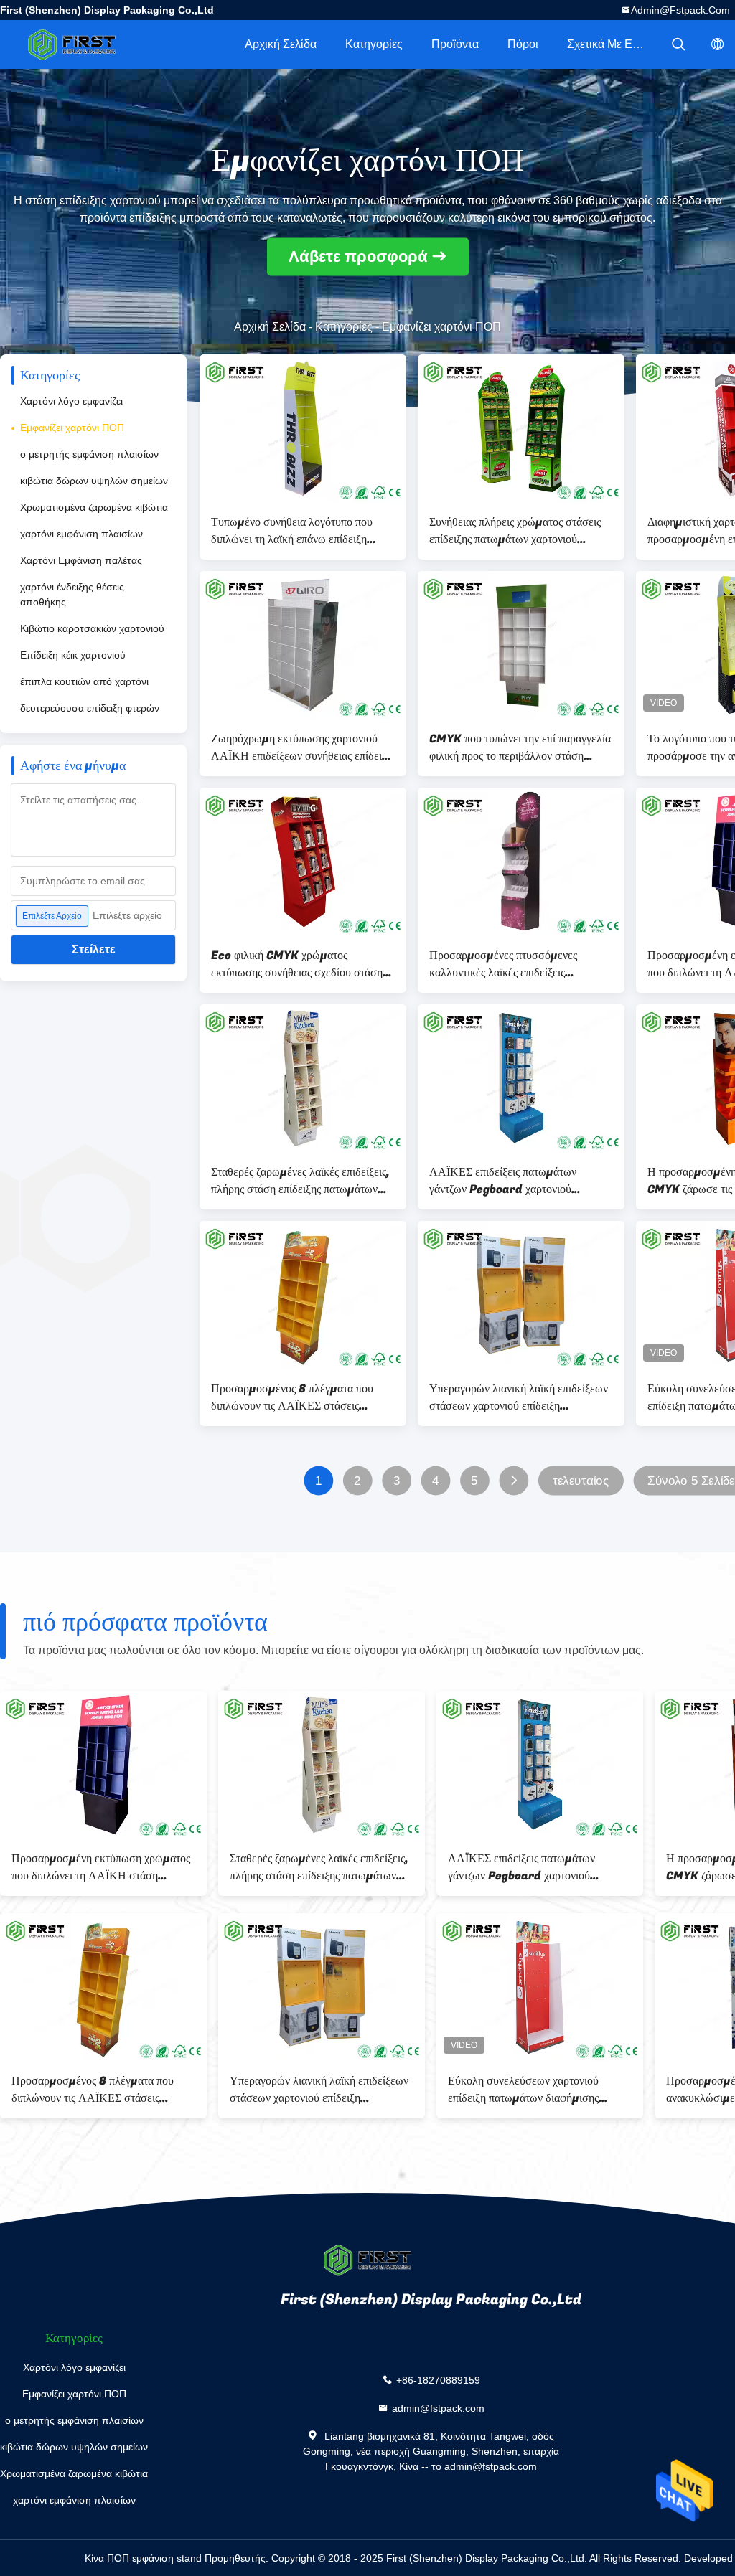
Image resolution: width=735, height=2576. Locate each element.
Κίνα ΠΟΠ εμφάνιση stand (143, 2558)
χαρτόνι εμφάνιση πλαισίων (81, 534)
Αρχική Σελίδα (281, 44)
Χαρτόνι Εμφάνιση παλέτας (81, 560)
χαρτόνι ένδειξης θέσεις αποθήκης (72, 594)
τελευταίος (581, 1481)
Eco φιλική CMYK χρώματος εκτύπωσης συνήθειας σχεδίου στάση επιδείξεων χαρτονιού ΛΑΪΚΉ (297, 964)
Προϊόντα (455, 44)
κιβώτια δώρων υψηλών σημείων (94, 481)
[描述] (678, 44)
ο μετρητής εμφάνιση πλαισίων (89, 454)
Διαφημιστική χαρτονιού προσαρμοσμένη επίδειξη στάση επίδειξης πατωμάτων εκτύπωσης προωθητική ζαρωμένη (524, 1867)
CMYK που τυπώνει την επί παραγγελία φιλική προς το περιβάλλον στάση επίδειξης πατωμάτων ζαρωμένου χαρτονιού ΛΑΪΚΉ (520, 747)
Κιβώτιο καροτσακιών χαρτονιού (92, 628)
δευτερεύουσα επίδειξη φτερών (90, 708)
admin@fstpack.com (680, 10)
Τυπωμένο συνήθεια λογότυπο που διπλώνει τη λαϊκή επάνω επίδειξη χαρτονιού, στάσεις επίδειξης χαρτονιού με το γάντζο (302, 531)
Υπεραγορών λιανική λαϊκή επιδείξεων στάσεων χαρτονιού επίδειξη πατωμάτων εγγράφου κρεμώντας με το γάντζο (521, 1397)
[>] (514, 1481)
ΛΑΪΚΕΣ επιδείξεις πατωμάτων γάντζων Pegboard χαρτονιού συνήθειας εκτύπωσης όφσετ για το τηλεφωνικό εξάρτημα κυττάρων (510, 1181)
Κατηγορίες (374, 44)
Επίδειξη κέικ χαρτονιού (73, 655)
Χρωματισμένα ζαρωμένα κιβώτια (94, 507)
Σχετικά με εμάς (609, 44)
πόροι (523, 44)
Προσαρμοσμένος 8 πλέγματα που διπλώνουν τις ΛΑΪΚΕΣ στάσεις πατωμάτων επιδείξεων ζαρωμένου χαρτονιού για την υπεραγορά (292, 1397)
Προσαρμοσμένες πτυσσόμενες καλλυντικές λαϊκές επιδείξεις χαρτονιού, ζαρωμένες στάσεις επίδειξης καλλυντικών (503, 964)
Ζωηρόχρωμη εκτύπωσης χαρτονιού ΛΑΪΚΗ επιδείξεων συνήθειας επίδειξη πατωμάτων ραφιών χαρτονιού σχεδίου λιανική (302, 747)
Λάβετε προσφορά (358, 257)
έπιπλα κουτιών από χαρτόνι (84, 681)
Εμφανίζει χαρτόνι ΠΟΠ (72, 428)
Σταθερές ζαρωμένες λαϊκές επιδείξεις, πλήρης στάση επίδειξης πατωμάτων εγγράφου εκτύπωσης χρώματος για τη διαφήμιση (300, 1181)
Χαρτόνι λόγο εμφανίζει (71, 401)
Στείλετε (94, 949)
